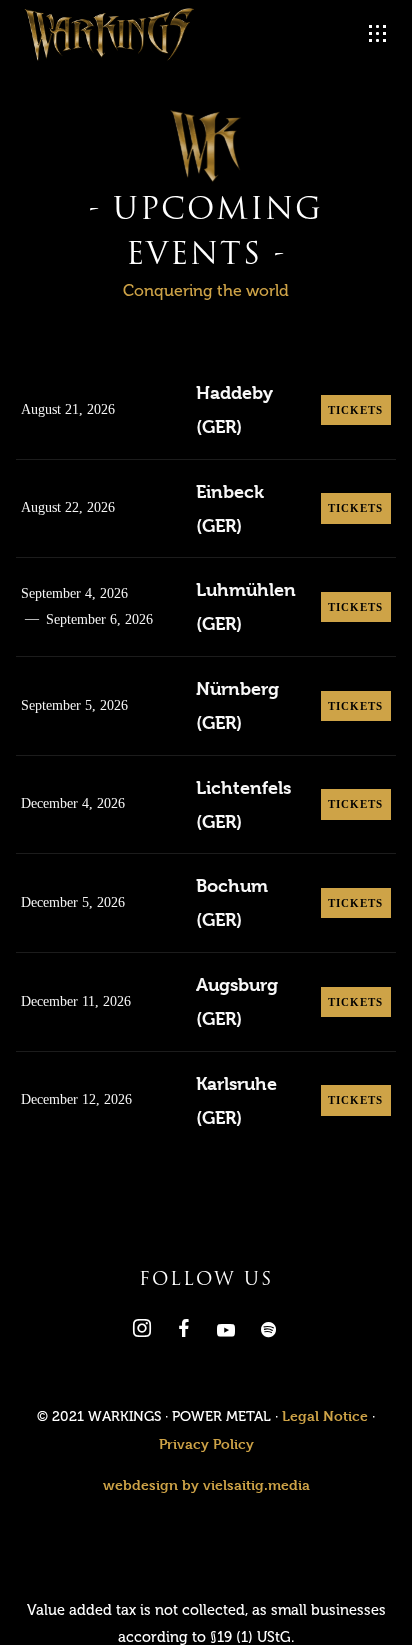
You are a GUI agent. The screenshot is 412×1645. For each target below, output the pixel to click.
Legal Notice (325, 1415)
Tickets (356, 410)
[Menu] (378, 34)
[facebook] (182, 1332)
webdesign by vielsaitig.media (206, 1484)
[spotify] (266, 1332)
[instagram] (140, 1332)
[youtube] (226, 1335)
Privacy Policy (206, 1443)
